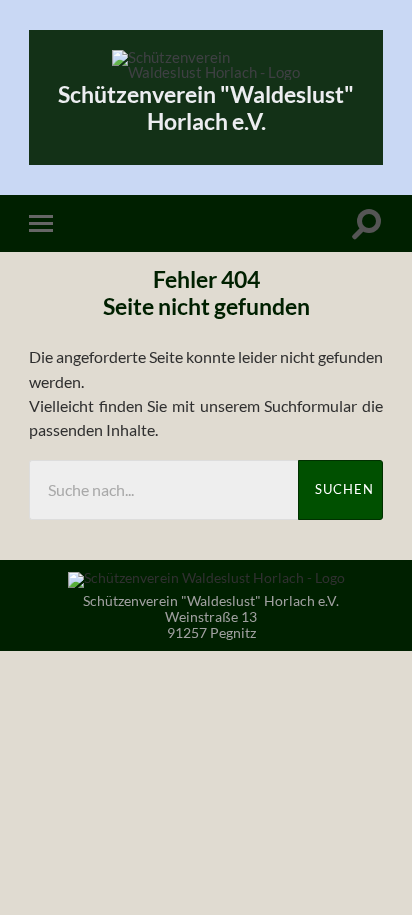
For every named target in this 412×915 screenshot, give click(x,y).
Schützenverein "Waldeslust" (206, 108)
